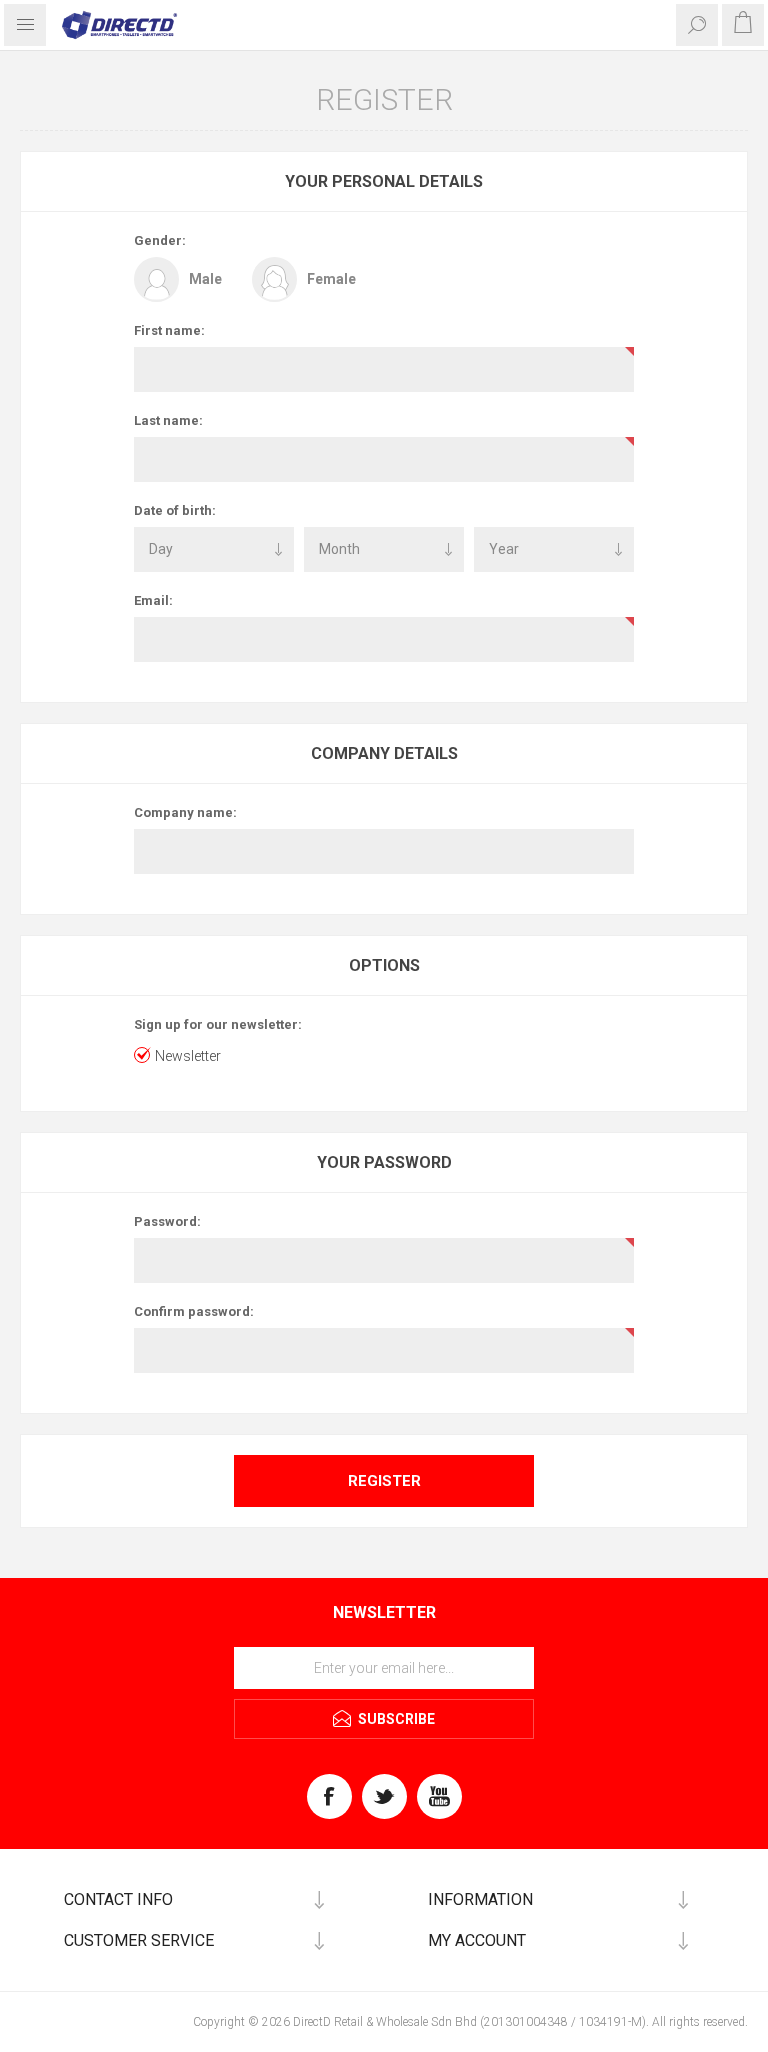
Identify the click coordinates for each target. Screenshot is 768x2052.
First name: (169, 330)
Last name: (168, 420)
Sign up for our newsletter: (218, 1024)
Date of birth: (175, 510)
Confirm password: (194, 1311)
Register (384, 1481)
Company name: (185, 812)
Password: (167, 1221)
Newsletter (188, 1056)
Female (331, 279)
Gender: (160, 240)
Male (205, 279)
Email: (153, 600)
